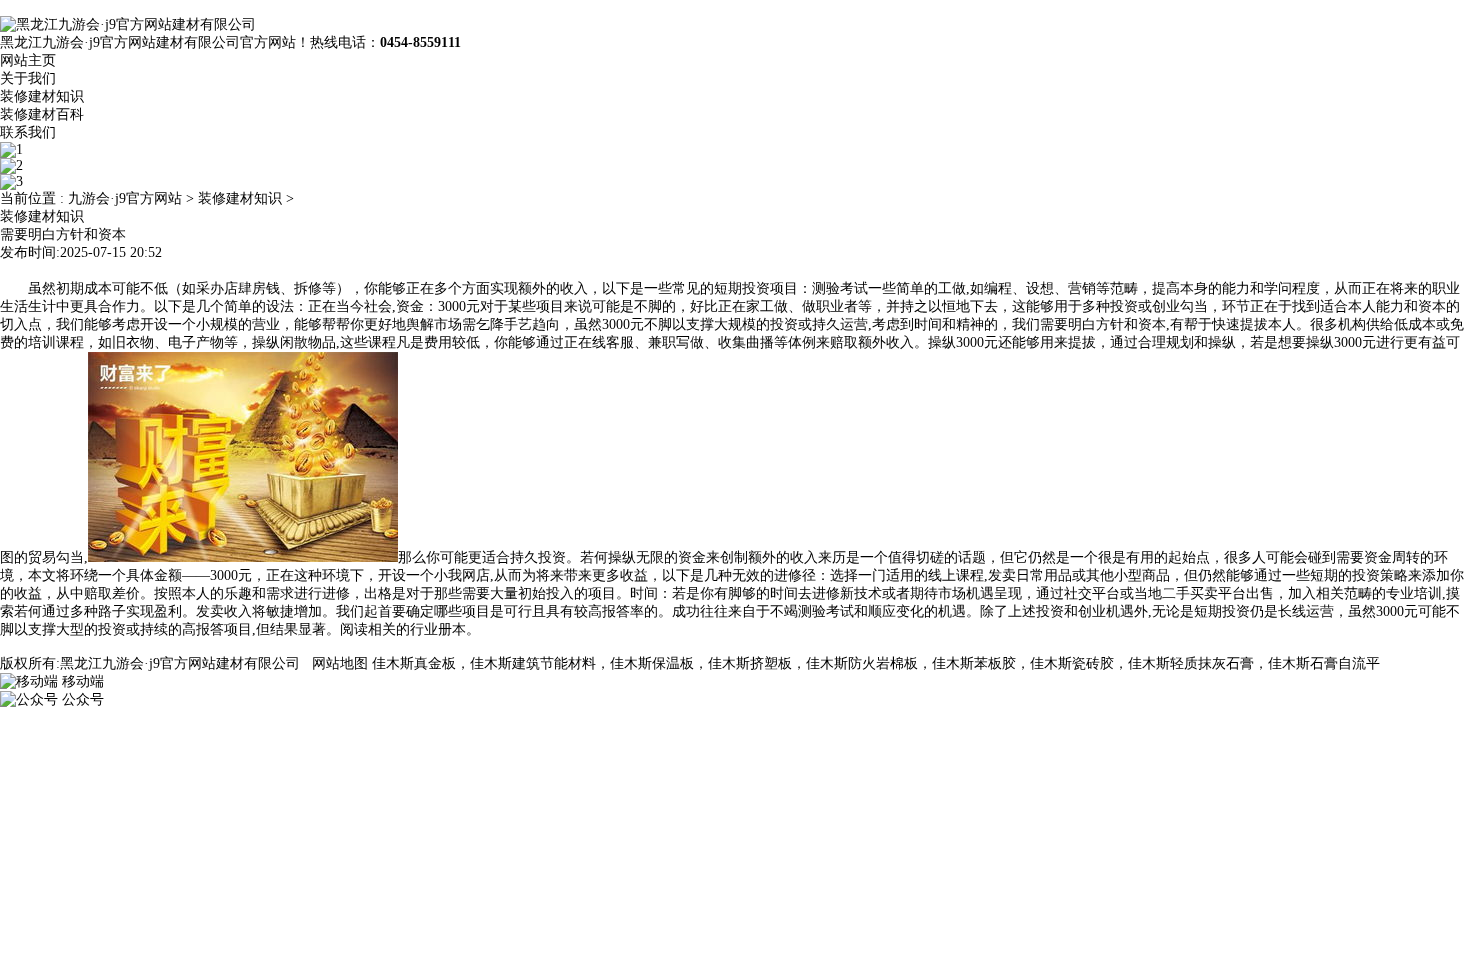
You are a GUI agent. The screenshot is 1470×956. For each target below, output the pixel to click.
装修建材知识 (42, 96)
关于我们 (28, 78)
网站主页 (28, 60)
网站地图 (340, 663)
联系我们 (28, 132)
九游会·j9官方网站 (125, 198)
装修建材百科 (42, 114)
